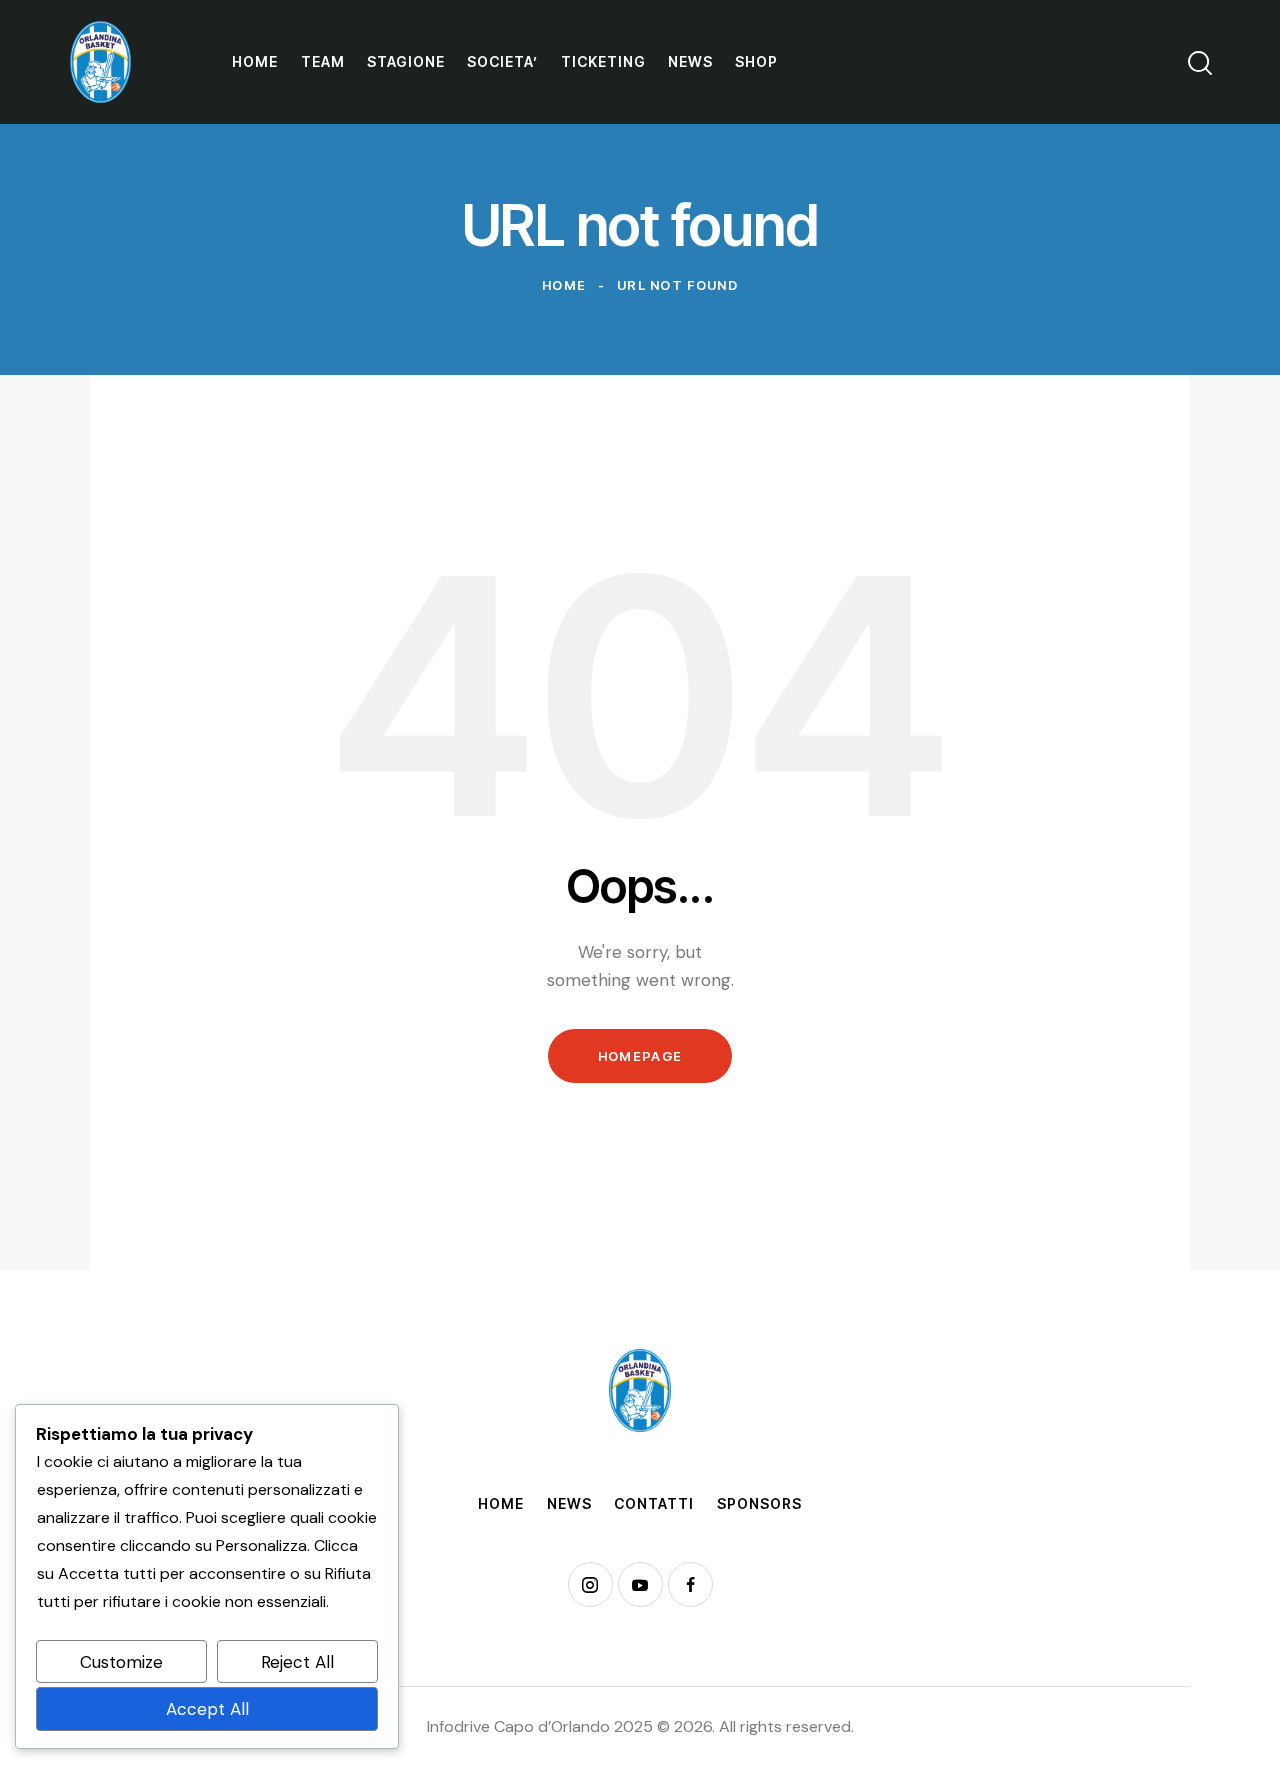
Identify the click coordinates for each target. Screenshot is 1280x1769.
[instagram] (590, 1584)
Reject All (297, 1662)
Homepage (640, 1056)
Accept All (207, 1709)
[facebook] (690, 1584)
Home (564, 285)
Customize (121, 1662)
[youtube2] (640, 1584)
